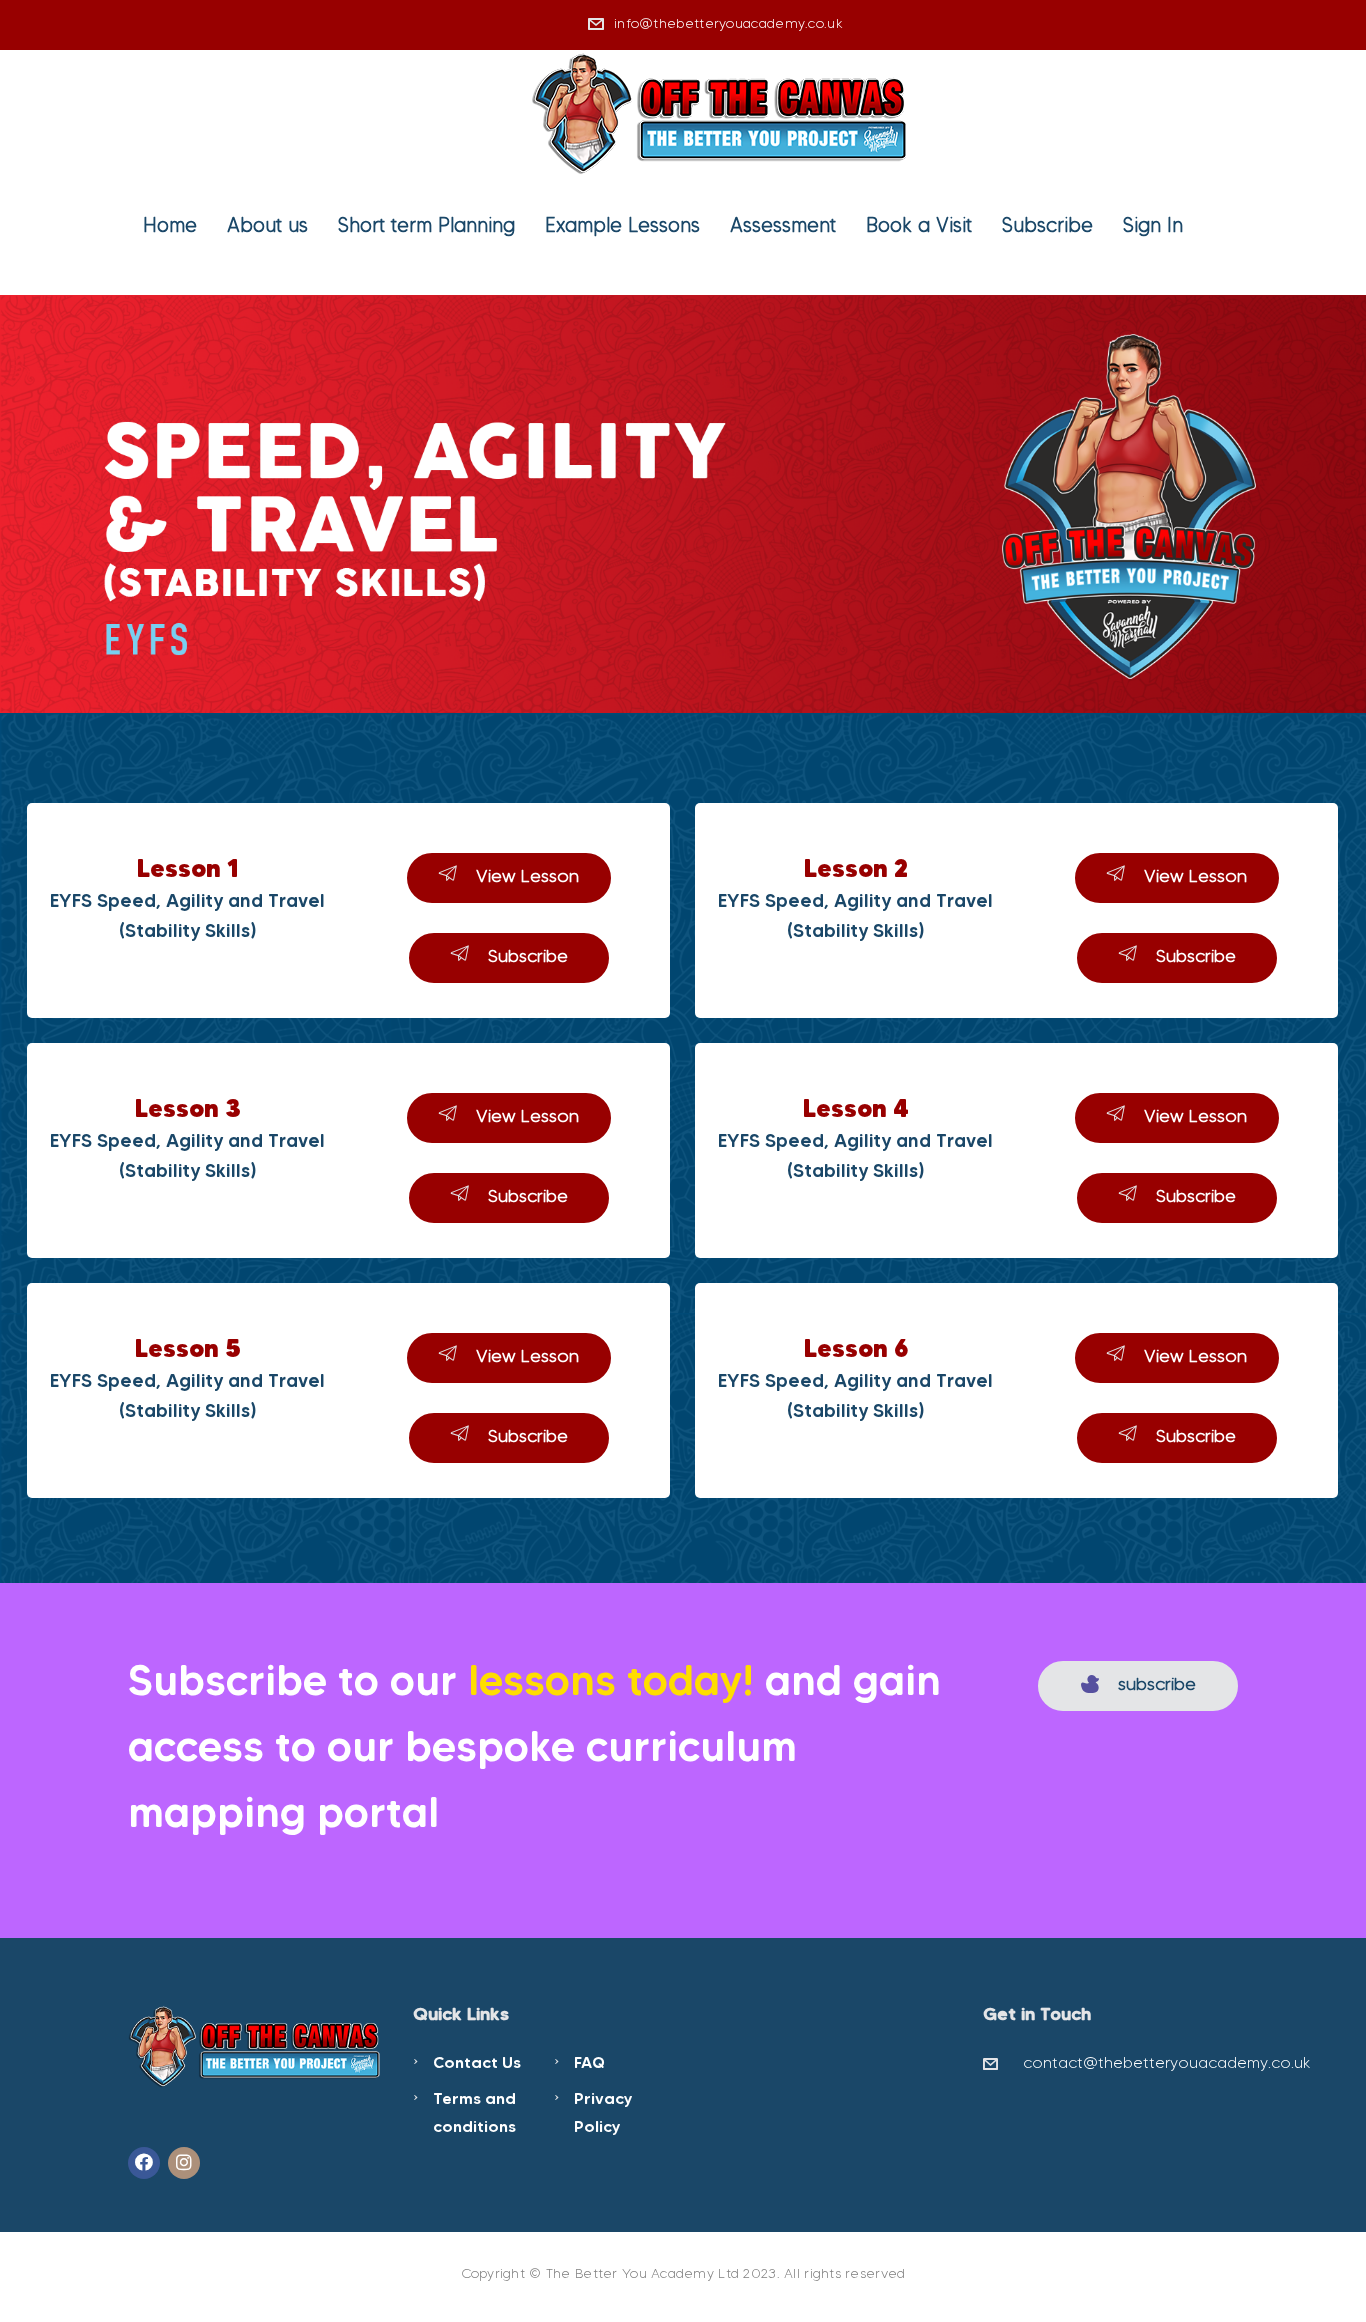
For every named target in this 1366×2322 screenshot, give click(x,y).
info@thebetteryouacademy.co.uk (728, 23)
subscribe (1157, 1684)
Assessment (783, 225)
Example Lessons (622, 225)
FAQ (589, 2062)
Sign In (1153, 225)
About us (267, 225)
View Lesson (527, 876)
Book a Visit (919, 225)
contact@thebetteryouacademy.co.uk (1167, 2062)
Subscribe (1047, 225)
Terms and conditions (474, 2112)
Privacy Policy (603, 2112)
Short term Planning (426, 225)
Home (170, 225)
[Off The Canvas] (721, 111)
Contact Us (477, 2062)
